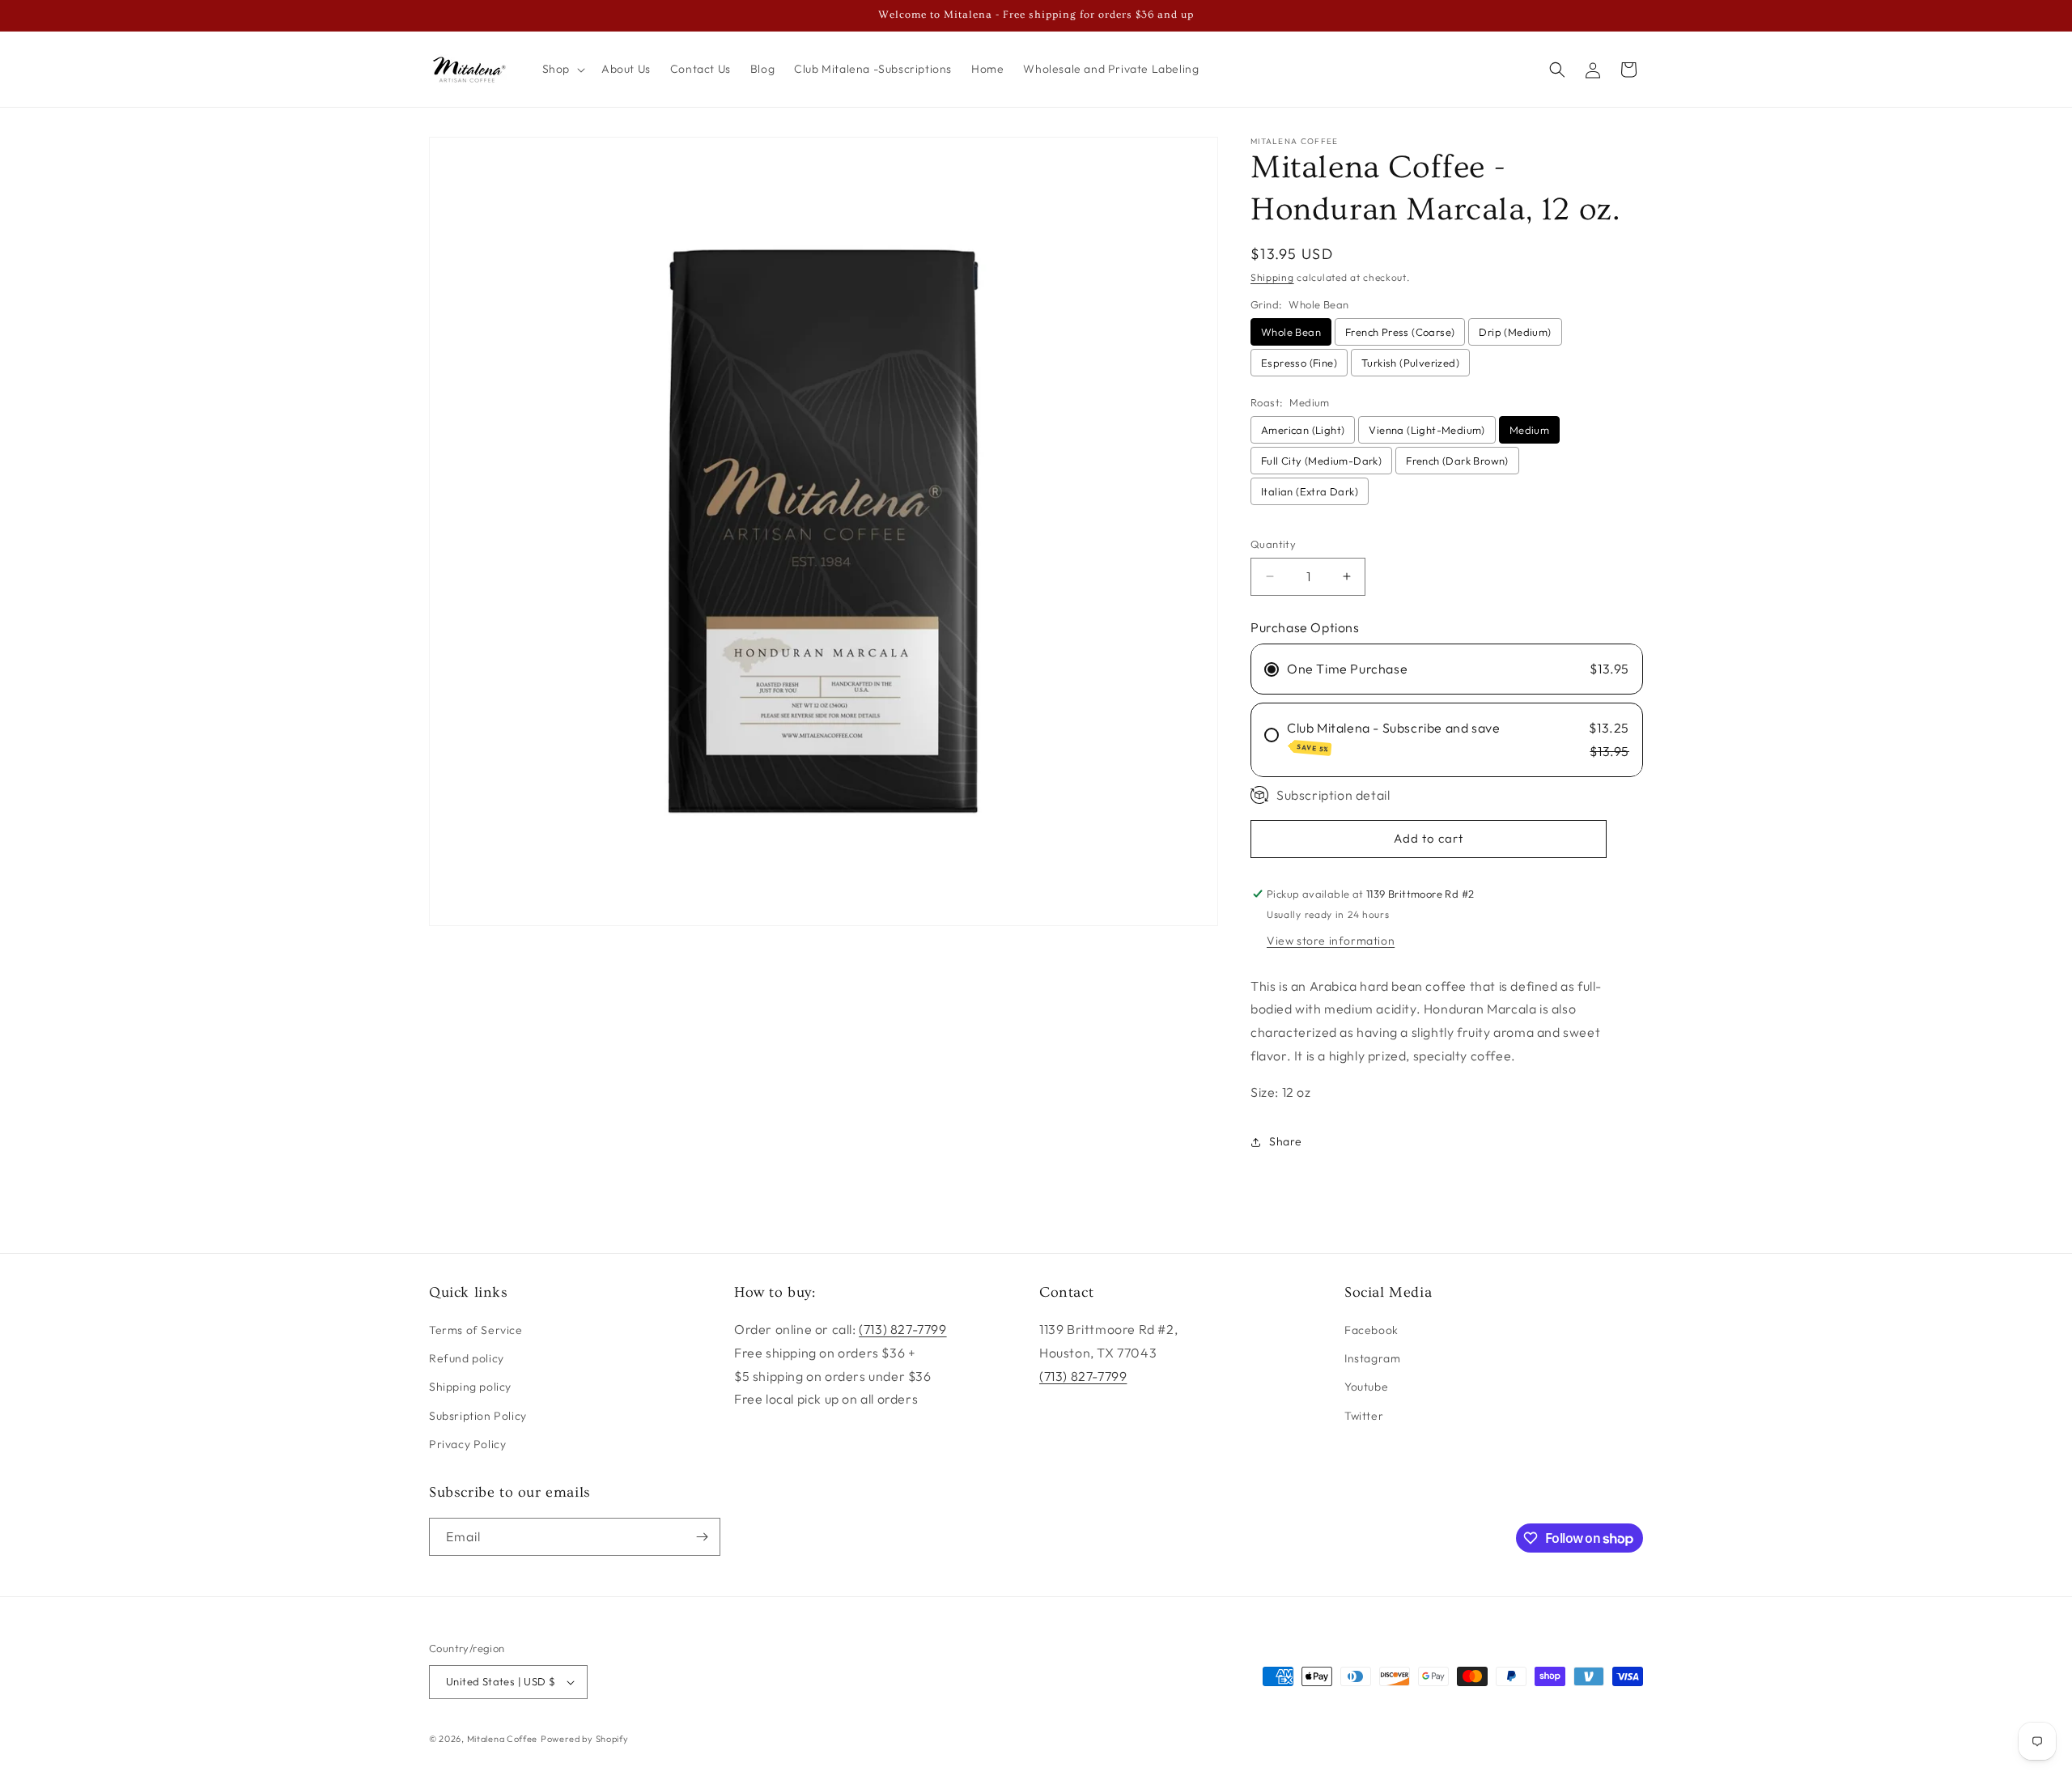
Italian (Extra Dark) (1310, 491)
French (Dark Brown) (1457, 461)
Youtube (1366, 1387)
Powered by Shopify (585, 1739)
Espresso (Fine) (1299, 363)
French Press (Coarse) (1400, 332)
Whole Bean (1291, 332)
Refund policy (467, 1358)
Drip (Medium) (1515, 332)
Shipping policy (470, 1387)
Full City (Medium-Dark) (1321, 461)
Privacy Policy (467, 1444)
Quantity (1273, 544)
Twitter (1364, 1415)
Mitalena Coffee (503, 1739)
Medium (1529, 430)
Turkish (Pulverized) (1410, 363)
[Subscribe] (702, 1537)
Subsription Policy (478, 1415)
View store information (1331, 941)
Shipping (1272, 277)
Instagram (1372, 1358)
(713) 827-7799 (902, 1329)
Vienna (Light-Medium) (1427, 430)
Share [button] (1286, 1141)
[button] (562, 69)
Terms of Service (476, 1330)
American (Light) (1303, 430)
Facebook (1371, 1330)
